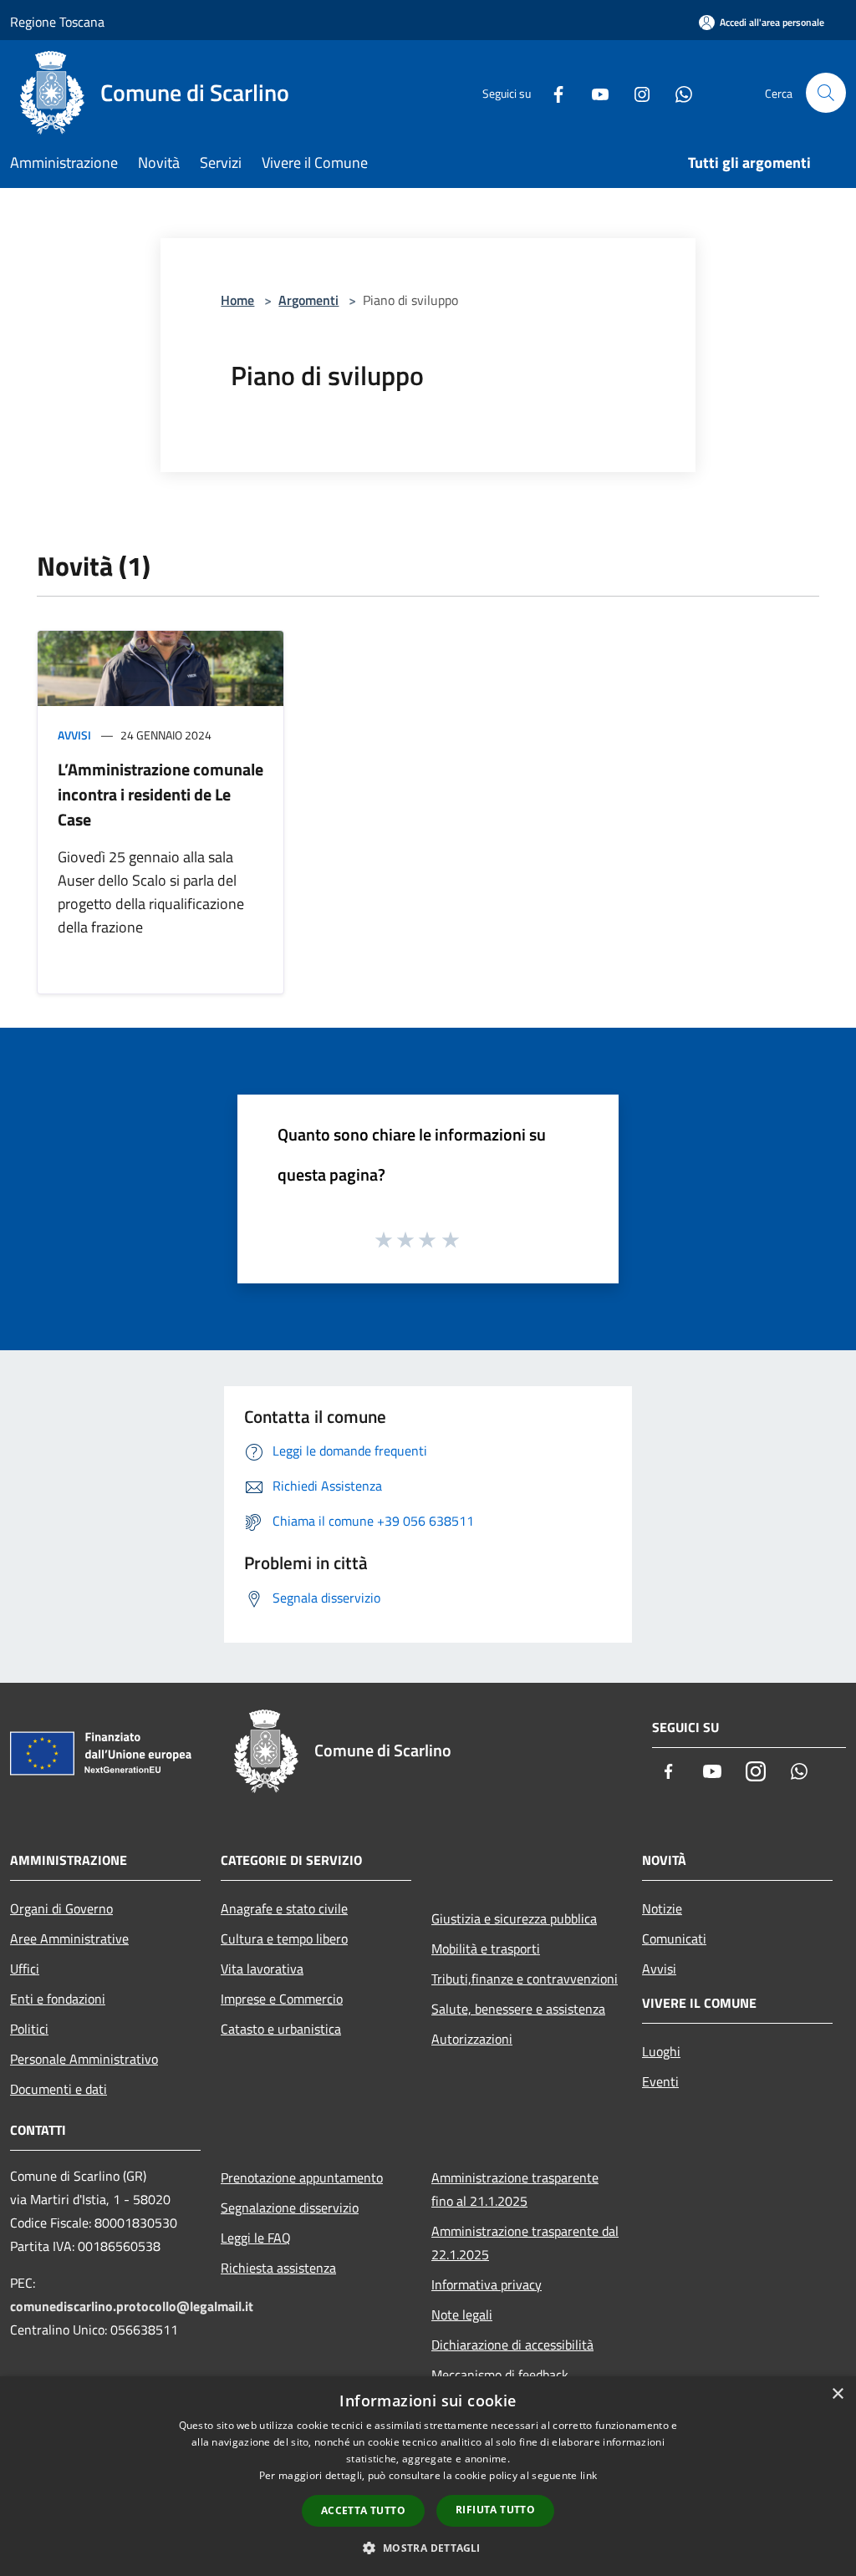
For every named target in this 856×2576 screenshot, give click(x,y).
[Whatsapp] (677, 92)
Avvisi (74, 735)
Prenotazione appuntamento (302, 2177)
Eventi (660, 2081)
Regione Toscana (57, 22)
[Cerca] (826, 93)
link (588, 2475)
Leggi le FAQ (256, 2238)
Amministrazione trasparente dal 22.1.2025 (525, 2243)
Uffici (25, 1969)
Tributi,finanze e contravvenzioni (525, 1979)
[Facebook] (552, 92)
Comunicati (674, 1938)
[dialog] (428, 2476)
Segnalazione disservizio (290, 2208)
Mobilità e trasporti (486, 1949)
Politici (29, 2029)
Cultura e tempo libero (284, 1938)
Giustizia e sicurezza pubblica (514, 1918)
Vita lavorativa (262, 1969)
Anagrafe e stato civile (284, 1908)
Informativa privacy (487, 2284)
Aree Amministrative (69, 1938)
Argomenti (308, 300)
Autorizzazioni (472, 2039)
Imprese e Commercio (282, 1999)
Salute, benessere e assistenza (518, 2009)
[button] (428, 2548)
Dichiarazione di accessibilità (512, 2345)
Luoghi (661, 2051)
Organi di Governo (61, 1908)
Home (237, 300)
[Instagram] (635, 92)
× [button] (837, 2394)
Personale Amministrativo (84, 2059)
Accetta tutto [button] (363, 2510)
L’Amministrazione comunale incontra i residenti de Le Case (160, 794)
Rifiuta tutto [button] (495, 2510)
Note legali (462, 2314)
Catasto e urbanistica (281, 2029)
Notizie (662, 1908)
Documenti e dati (59, 2089)
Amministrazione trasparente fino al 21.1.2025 (515, 2189)
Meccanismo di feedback (500, 2375)
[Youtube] (594, 92)
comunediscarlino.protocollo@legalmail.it (132, 2306)
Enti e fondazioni (58, 1999)
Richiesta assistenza (278, 2268)
